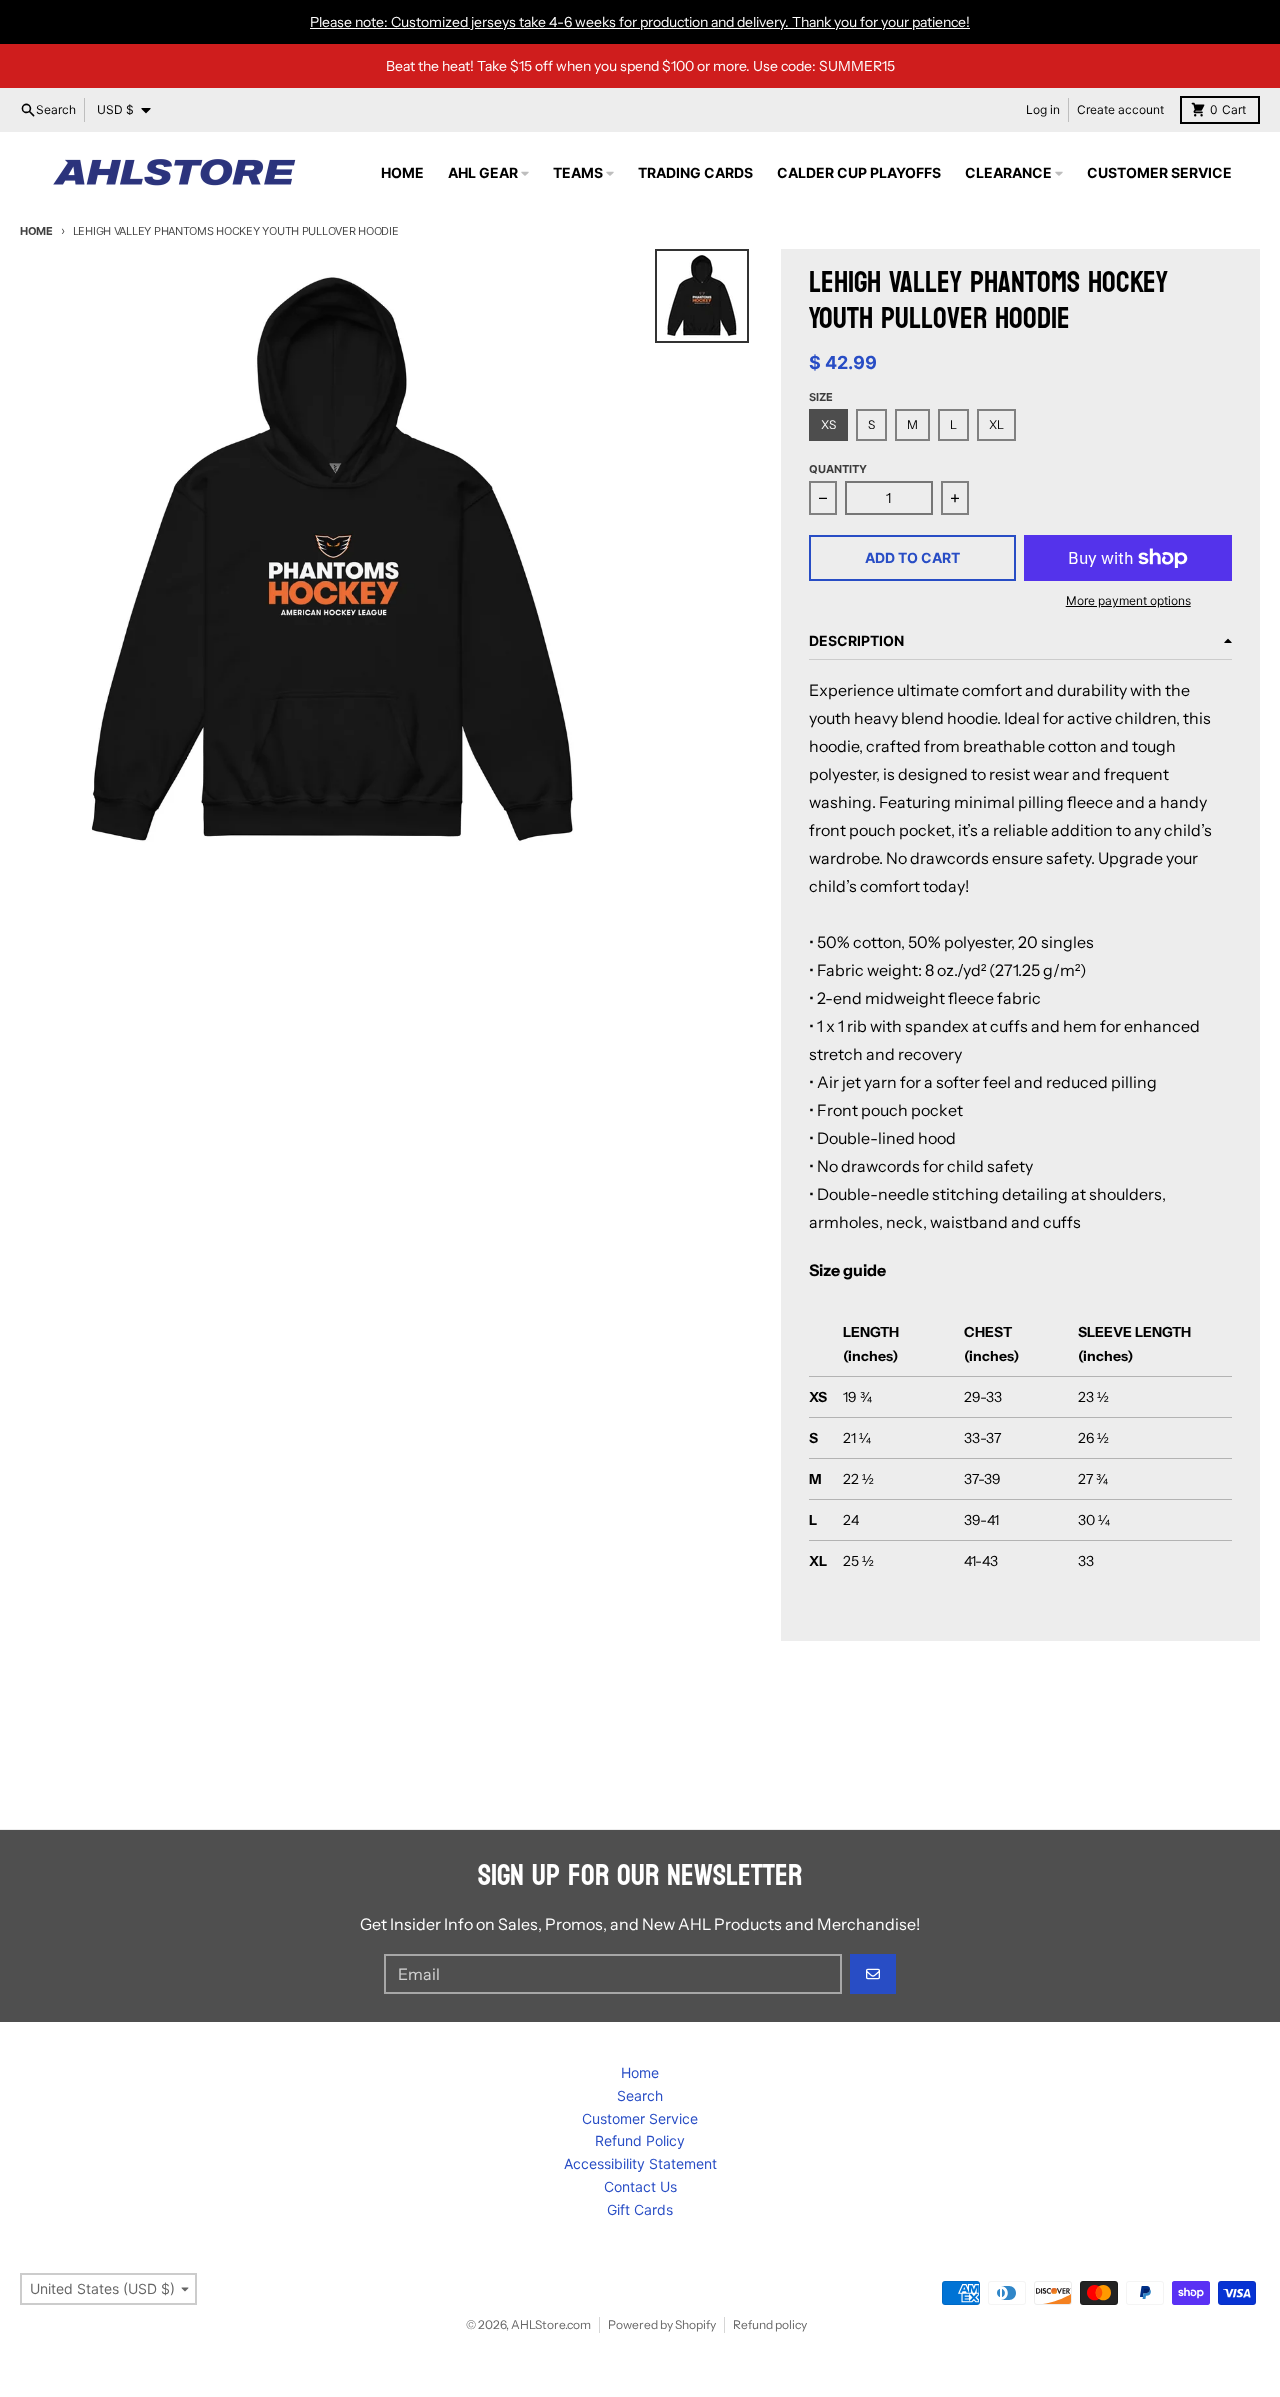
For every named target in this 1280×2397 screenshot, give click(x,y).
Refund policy (770, 2324)
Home (36, 231)
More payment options (1128, 600)
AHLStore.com (551, 2324)
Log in (1043, 109)
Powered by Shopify (662, 2324)
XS (828, 424)
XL (996, 424)
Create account (1120, 109)
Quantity (838, 469)
